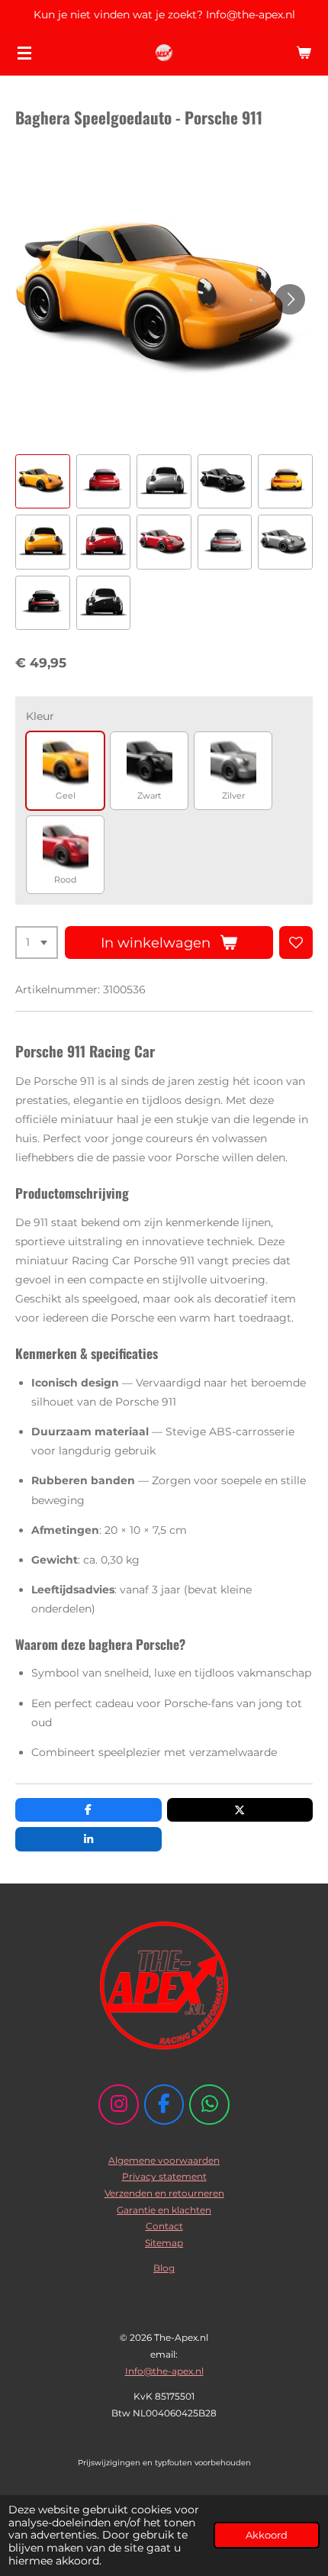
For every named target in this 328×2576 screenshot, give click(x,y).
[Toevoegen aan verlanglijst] (296, 943)
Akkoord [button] (267, 2535)
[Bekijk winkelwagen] (304, 53)
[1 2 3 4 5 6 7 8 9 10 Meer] (37, 943)
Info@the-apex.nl (164, 2371)
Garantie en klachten (164, 2210)
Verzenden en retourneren (164, 2193)
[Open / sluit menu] (24, 53)
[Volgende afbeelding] (290, 299)
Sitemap (164, 2243)
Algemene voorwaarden (164, 2160)
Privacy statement (164, 2176)
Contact (164, 2226)
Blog (164, 2268)
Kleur (40, 716)
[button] (43, 482)
